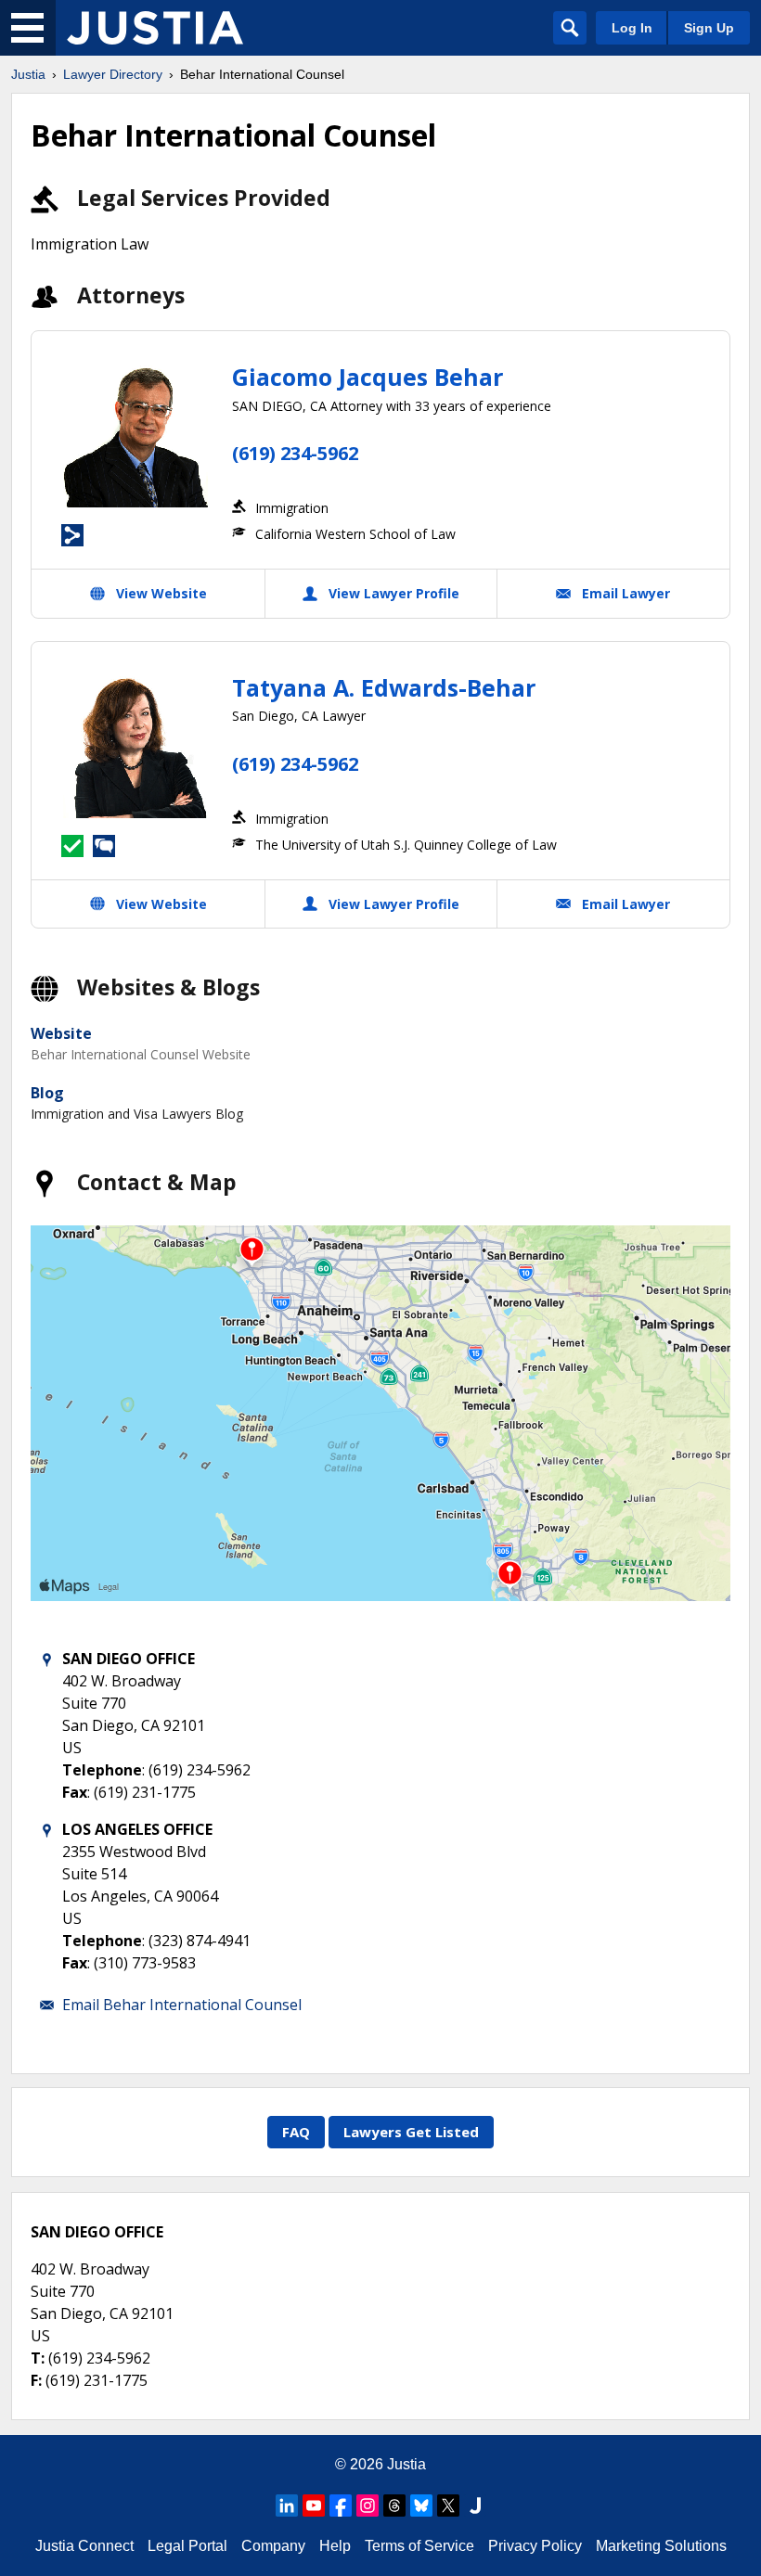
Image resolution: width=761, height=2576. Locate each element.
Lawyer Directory (113, 74)
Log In (632, 28)
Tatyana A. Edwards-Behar (384, 687)
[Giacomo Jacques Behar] (135, 435)
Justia (28, 74)
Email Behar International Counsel (182, 2005)
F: (36, 2380)
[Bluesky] (421, 2506)
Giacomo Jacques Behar (368, 377)
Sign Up (709, 28)
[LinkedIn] (287, 2506)
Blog (47, 1093)
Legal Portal (187, 2546)
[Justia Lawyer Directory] (155, 28)
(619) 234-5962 (295, 453)
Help (335, 2546)
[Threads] (394, 2506)
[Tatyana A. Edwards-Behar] (135, 746)
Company (273, 2546)
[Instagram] (368, 2506)
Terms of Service (419, 2546)
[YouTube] (314, 2506)
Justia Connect (84, 2546)
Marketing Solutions (661, 2546)
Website (61, 1033)
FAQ (296, 2132)
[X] (448, 2506)
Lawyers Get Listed (411, 2132)
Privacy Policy (535, 2546)
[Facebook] (341, 2506)
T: (38, 2358)
